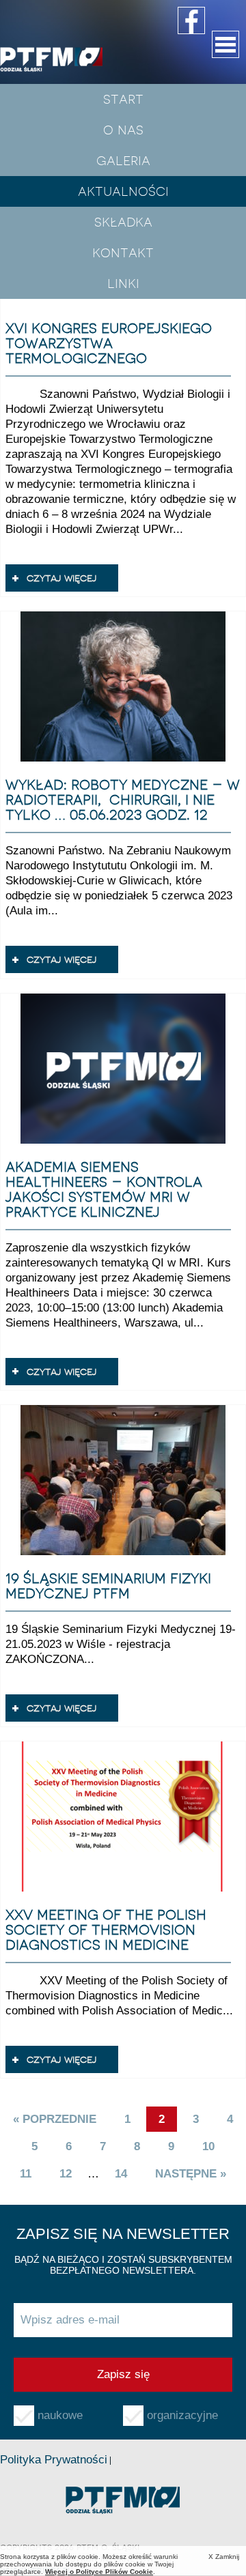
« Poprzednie (55, 2119)
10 (208, 2146)
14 (121, 2174)
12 (66, 2174)
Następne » (191, 2174)
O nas (123, 130)
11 (26, 2174)
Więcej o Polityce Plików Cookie (99, 2572)
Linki (123, 283)
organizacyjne (182, 2415)
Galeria (123, 160)
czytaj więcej (62, 578)
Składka (123, 222)
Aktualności (123, 191)
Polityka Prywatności (54, 2460)
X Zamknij (224, 2557)
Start (123, 99)
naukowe (60, 2415)
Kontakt (123, 252)
